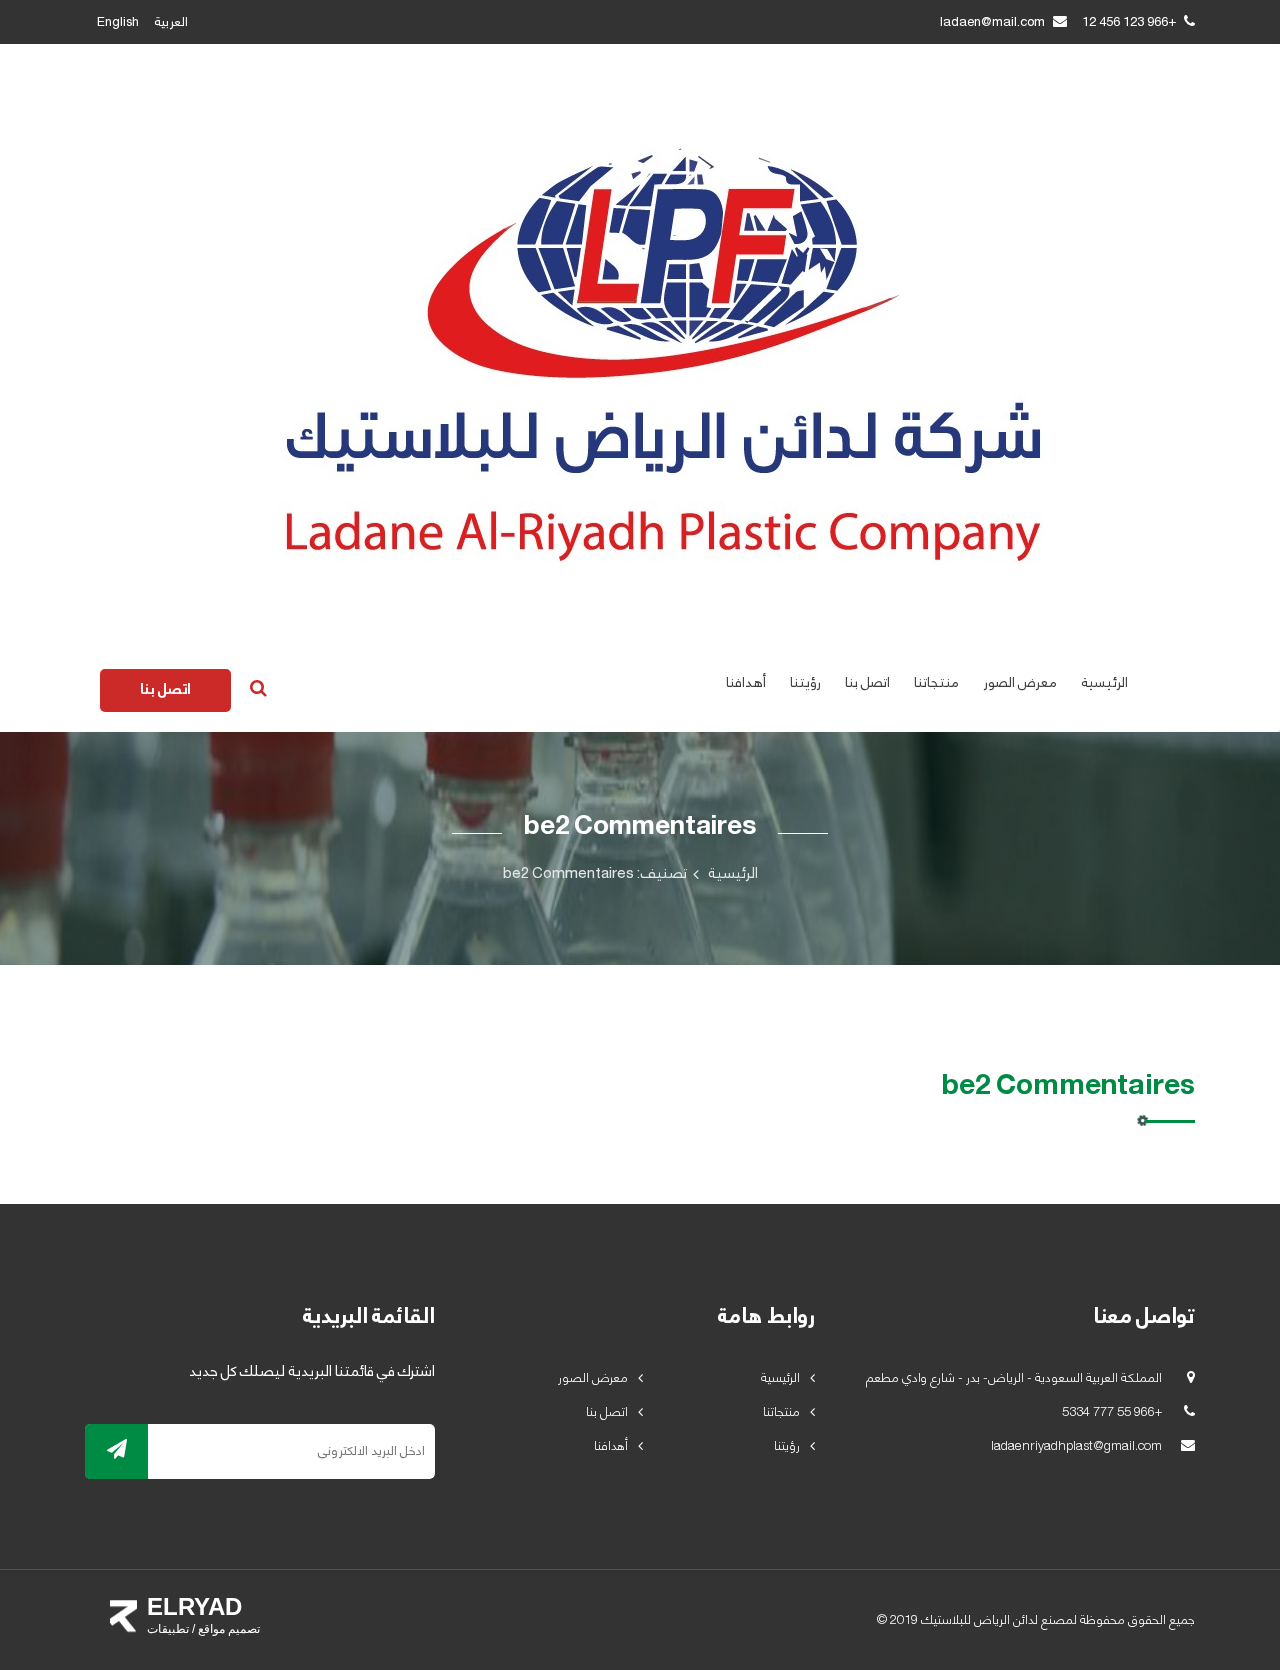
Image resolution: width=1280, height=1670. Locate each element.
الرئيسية (1104, 683)
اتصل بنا (867, 683)
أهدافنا (746, 683)
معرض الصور (1020, 683)
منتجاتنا (936, 683)
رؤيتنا (805, 683)
